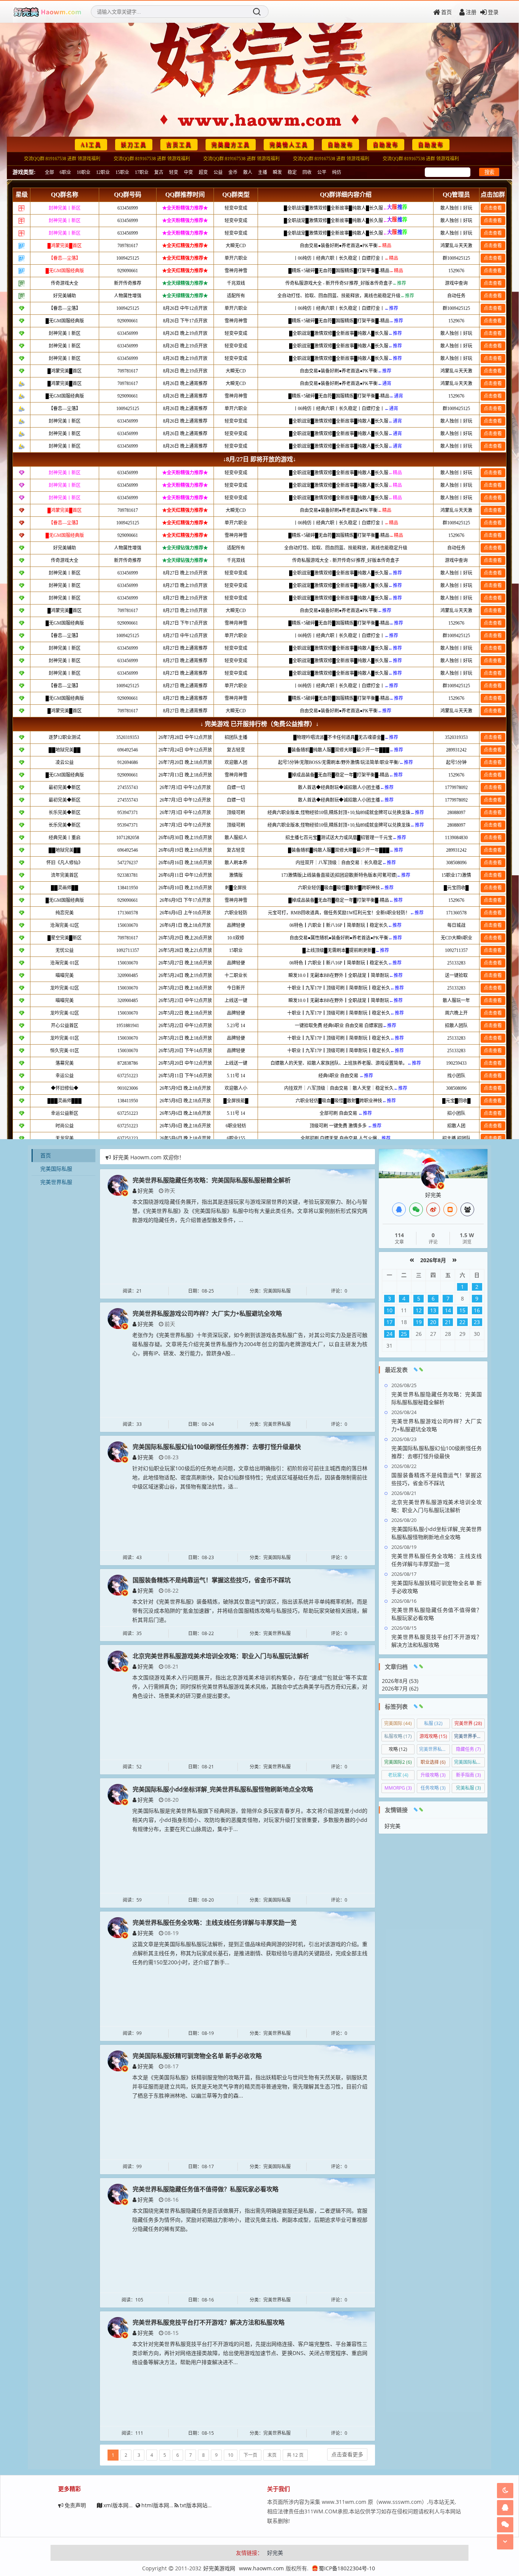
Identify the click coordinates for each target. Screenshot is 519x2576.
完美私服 (468, 1788)
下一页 (250, 2455)
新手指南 (468, 1775)
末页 (272, 2455)
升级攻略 (433, 1775)
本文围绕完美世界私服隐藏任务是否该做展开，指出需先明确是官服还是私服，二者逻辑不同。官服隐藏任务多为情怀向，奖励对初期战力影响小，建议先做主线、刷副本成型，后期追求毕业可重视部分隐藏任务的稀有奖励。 (250, 2220)
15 (462, 1310)
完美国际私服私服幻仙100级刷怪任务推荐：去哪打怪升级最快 (217, 1447)
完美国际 (398, 1723)
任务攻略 (433, 1788)
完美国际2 (398, 1762)
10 (231, 2455)
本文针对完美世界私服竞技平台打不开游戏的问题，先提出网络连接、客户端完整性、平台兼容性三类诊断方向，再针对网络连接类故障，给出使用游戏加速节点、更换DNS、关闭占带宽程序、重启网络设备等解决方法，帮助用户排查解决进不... (250, 2353)
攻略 (398, 1749)
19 (419, 1322)
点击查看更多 (347, 2454)
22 (462, 1322)
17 (389, 1322)
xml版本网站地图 (124, 2505)
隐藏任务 (468, 1749)
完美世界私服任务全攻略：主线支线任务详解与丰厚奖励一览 (215, 1923)
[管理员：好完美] (433, 1176)
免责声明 (75, 2505)
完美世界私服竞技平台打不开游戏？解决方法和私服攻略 (209, 2322)
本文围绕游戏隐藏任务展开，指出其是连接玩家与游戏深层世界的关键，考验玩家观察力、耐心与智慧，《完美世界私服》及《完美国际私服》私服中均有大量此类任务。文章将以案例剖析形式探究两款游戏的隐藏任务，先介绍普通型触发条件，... (250, 1211)
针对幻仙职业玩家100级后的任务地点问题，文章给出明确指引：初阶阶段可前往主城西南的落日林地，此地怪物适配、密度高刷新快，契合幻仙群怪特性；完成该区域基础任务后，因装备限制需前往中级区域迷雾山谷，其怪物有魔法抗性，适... (250, 1477)
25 (404, 1334)
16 (477, 1310)
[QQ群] (467, 1209)
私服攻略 (398, 1736)
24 (389, 1334)
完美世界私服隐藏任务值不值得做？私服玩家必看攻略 (206, 2189)
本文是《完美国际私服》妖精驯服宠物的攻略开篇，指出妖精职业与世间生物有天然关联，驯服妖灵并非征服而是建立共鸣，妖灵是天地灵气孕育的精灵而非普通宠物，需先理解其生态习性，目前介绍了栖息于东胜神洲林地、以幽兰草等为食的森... (250, 2086)
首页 (446, 12)
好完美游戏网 (219, 2568)
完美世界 (468, 1723)
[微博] (433, 1209)
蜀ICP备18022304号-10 (347, 2568)
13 (433, 1310)
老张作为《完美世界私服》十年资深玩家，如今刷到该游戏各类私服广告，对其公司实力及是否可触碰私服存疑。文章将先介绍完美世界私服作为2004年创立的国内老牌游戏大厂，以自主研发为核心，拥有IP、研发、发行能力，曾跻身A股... (250, 1344)
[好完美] (118, 1185)
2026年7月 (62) (400, 1688)
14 (448, 1310)
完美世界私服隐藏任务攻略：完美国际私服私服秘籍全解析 (212, 1180)
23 (477, 1322)
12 (419, 1310)
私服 (433, 1723)
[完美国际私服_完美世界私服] (47, 12)
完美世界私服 (56, 1182)
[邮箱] (450, 1209)
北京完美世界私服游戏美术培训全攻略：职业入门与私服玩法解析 (221, 1656)
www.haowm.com (261, 2568)
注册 (471, 12)
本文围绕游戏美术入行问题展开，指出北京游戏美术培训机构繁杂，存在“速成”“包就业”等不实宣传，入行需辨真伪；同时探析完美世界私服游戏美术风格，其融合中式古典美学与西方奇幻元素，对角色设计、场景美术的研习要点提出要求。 (250, 1687)
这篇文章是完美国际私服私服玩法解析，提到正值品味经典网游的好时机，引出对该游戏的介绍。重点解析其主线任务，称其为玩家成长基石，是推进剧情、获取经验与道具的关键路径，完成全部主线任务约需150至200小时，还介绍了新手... (250, 1953)
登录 (493, 12)
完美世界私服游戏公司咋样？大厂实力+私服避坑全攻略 (207, 1313)
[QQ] (399, 1209)
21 (448, 1322)
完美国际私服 (56, 1169)
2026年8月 (433, 1260)
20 (433, 1322)
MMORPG (398, 1788)
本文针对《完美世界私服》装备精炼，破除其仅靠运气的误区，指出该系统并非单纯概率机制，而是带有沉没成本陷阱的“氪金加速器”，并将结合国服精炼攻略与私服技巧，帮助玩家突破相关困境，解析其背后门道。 (250, 1611)
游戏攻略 (433, 1736)
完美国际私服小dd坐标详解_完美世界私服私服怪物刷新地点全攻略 (223, 1789)
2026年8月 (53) (400, 1681)
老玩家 (398, 1775)
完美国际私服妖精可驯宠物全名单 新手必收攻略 (197, 2056)
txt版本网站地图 (199, 2505)
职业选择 (433, 1762)
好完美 (146, 1191)
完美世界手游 (469, 1736)
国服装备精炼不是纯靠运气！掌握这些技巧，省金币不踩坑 (212, 1580)
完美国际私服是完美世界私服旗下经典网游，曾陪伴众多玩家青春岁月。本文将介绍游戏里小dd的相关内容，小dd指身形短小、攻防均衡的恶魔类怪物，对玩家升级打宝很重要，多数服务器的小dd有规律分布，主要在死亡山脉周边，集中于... (250, 1820)
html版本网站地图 (163, 2505)
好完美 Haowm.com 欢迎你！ (149, 1157)
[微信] (416, 1209)
